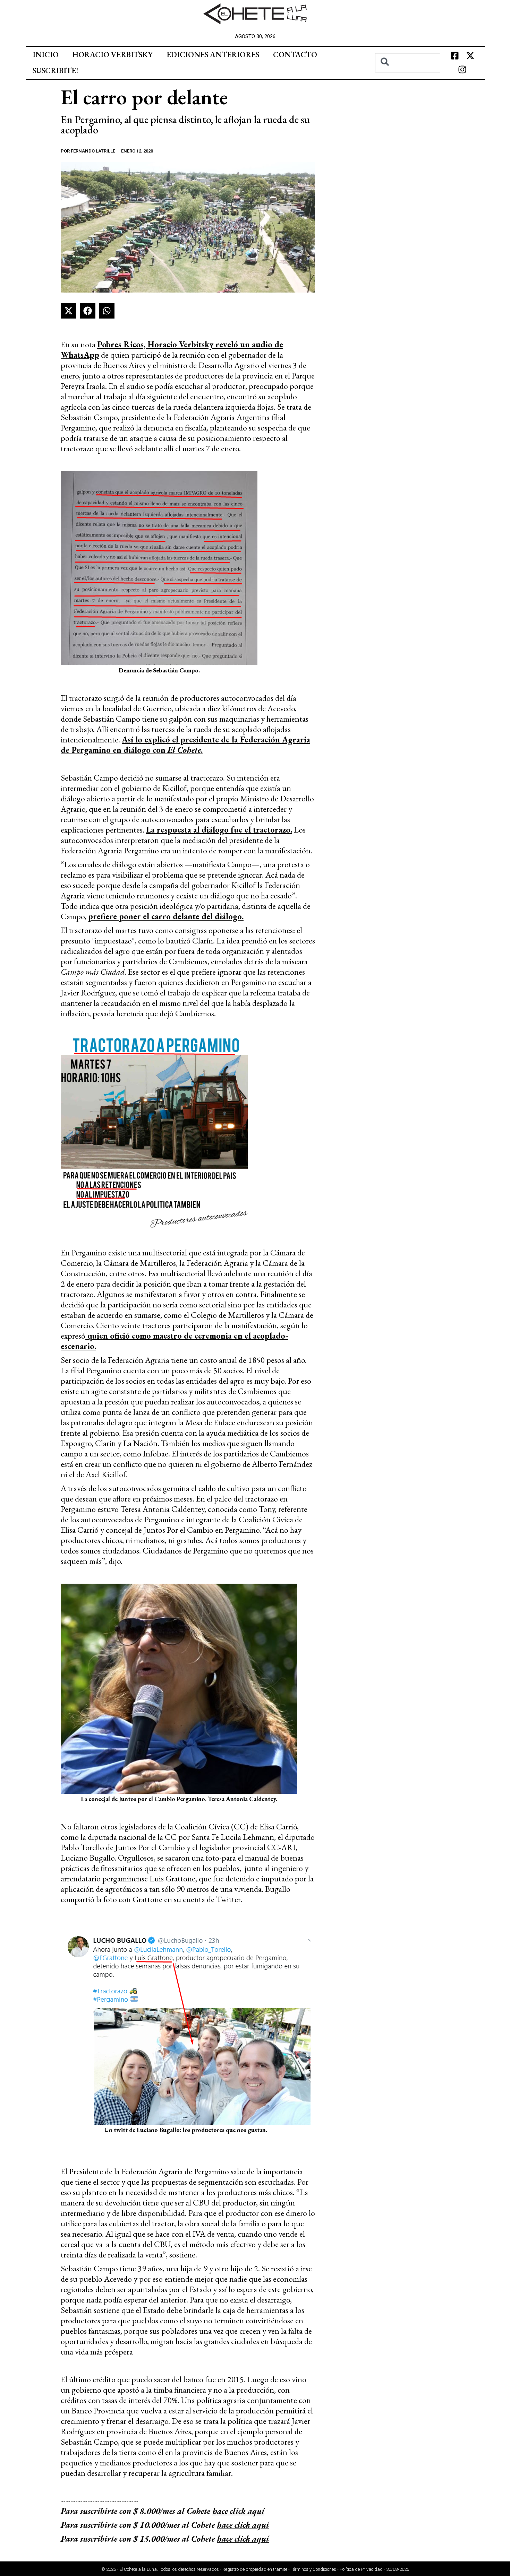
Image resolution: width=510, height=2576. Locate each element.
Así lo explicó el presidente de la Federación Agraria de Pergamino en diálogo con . (185, 745)
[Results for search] (408, 76)
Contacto (295, 55)
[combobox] (408, 63)
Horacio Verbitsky (113, 55)
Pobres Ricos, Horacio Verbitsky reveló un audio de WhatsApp (172, 350)
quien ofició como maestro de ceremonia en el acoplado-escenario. (174, 1341)
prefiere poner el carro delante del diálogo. (166, 916)
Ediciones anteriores (213, 55)
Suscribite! (55, 71)
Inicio (46, 55)
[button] (69, 311)
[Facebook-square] (454, 56)
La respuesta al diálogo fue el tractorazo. (219, 830)
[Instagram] (462, 70)
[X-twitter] (470, 56)
